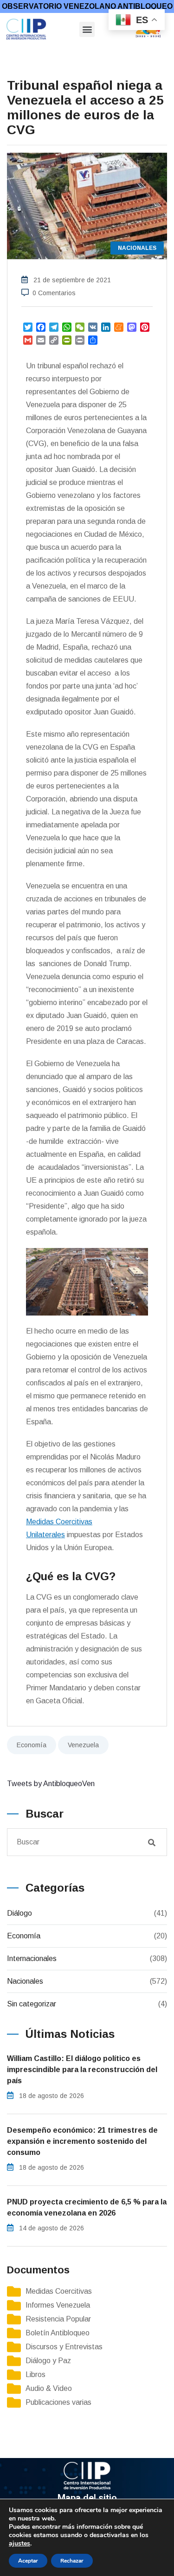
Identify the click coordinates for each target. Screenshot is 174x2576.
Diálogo (19, 1913)
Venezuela (83, 1745)
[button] (87, 29)
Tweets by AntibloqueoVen (51, 1784)
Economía (32, 1745)
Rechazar (72, 2561)
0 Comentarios (54, 293)
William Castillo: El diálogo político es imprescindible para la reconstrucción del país (82, 2070)
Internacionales (32, 1958)
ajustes (19, 2544)
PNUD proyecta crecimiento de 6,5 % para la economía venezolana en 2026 (87, 2207)
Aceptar (28, 2561)
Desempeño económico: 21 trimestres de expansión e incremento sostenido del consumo (82, 2141)
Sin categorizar (32, 2004)
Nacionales (25, 1981)
